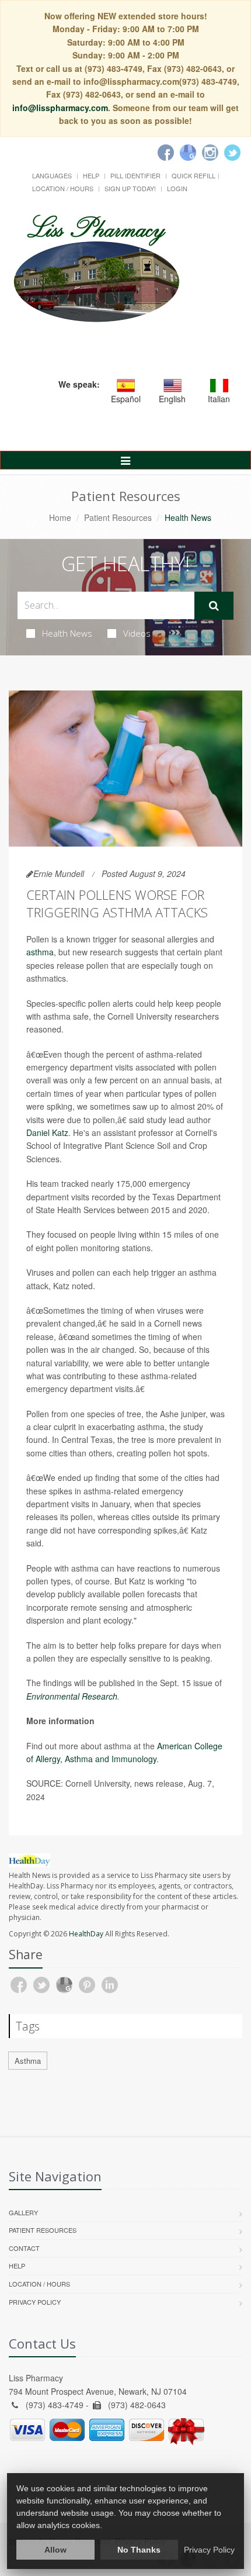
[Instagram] (210, 153)
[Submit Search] (214, 606)
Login (177, 188)
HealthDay (86, 1934)
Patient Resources (118, 517)
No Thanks (139, 2550)
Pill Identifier (135, 175)
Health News (67, 633)
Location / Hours (63, 188)
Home (60, 517)
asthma (40, 952)
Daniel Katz (47, 1132)
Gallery (23, 2212)
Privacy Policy (35, 2302)
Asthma (28, 2061)
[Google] (188, 153)
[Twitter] (232, 153)
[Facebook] (166, 153)
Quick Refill (194, 175)
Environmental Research (72, 1696)
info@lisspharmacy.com (60, 108)
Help (91, 175)
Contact (24, 2248)
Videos (137, 633)
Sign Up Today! (130, 188)
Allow (55, 2550)
